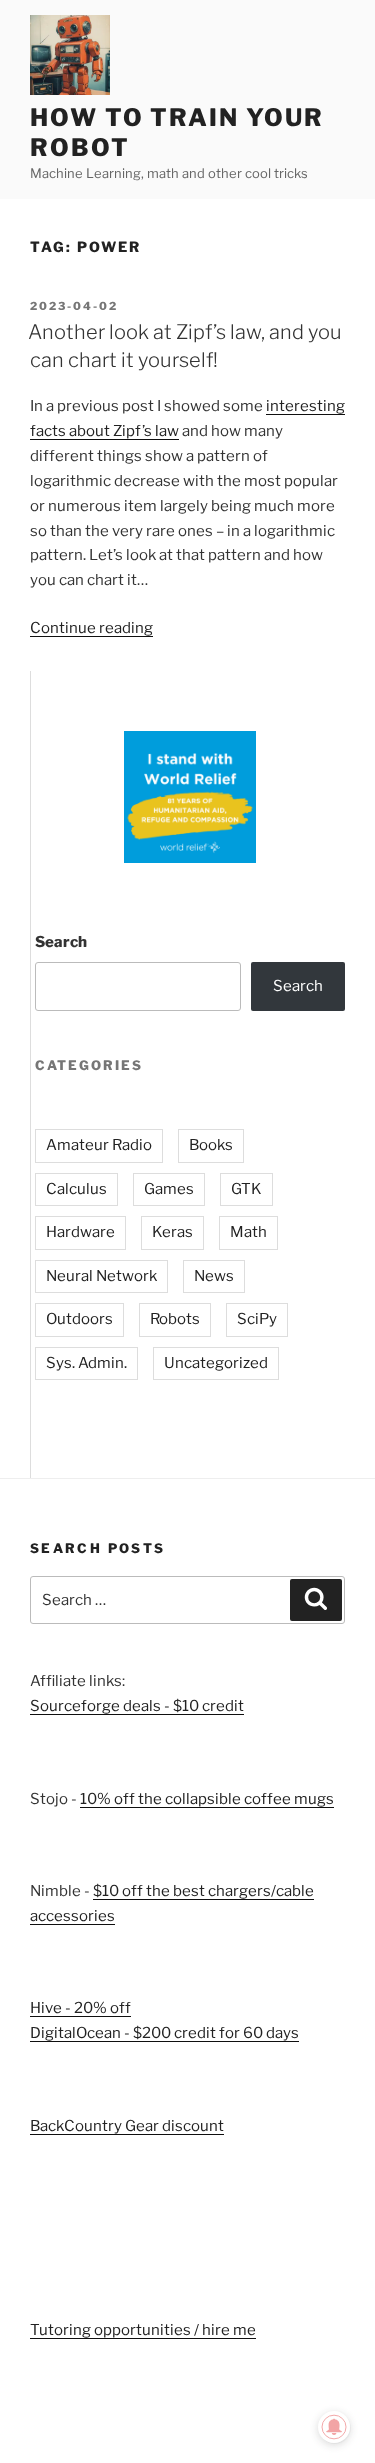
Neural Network (101, 1276)
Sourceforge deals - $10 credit (137, 1706)
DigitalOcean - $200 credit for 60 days (164, 2033)
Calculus (76, 1189)
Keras (172, 1232)
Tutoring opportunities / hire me (143, 2330)
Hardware (80, 1232)
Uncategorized (216, 1363)
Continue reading (91, 628)
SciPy (257, 1319)
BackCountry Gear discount (127, 2126)
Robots (175, 1319)
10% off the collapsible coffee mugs (207, 1799)
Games (169, 1189)
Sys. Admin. (86, 1363)
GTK (246, 1189)
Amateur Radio (99, 1145)
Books (211, 1145)
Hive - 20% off (80, 2008)
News (214, 1276)
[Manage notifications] (334, 2427)
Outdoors (79, 1319)
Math (248, 1232)
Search (61, 942)
